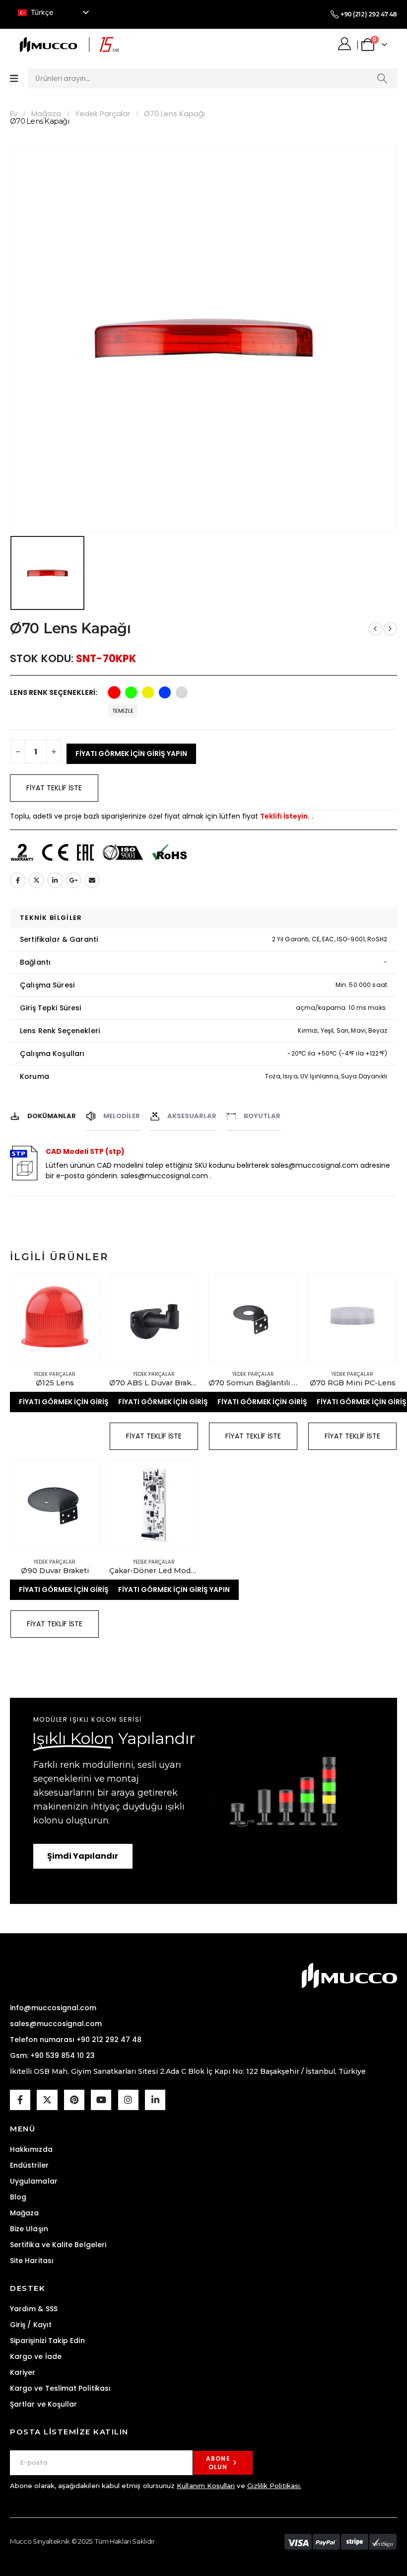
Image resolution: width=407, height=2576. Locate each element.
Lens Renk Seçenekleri (53, 692)
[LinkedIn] (155, 2100)
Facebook (18, 880)
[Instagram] (128, 2100)
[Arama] (382, 78)
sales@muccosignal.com (164, 1176)
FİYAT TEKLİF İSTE (54, 788)
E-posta (92, 880)
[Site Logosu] (69, 44)
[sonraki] (390, 629)
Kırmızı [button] (114, 692)
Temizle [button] (123, 711)
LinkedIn (55, 880)
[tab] (43, 1114)
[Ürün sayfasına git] (55, 1317)
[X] (47, 2100)
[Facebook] (20, 2100)
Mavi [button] (165, 692)
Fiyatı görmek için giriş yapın (131, 754)
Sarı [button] (148, 692)
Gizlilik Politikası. (274, 2486)
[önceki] (375, 629)
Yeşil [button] (131, 692)
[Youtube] (101, 2100)
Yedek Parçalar (55, 1374)
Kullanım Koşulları (206, 2486)
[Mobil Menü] (14, 79)
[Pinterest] (74, 2100)
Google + (73, 880)
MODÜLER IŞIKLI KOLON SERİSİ (88, 1719)
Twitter (36, 880)
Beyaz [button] (182, 692)
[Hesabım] (346, 44)
